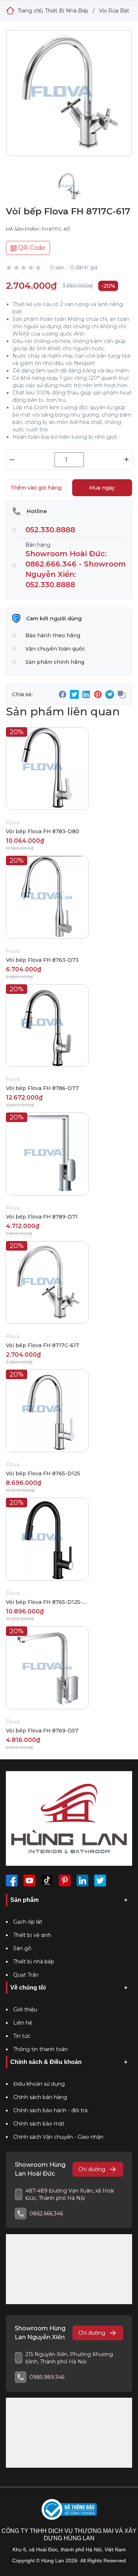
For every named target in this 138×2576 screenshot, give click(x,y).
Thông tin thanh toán (40, 2049)
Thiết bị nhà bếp (34, 1962)
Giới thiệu (25, 2009)
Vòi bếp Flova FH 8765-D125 (43, 1473)
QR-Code (31, 248)
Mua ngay (102, 488)
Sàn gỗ (22, 1948)
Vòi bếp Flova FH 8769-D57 (42, 1731)
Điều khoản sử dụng (39, 2084)
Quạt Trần (26, 1975)
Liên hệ (23, 2023)
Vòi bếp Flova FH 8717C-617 (43, 1345)
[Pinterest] (65, 1881)
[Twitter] (100, 1881)
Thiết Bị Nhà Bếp (67, 11)
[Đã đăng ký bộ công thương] (69, 2510)
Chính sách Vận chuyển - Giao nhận (58, 2137)
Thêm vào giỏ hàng (36, 488)
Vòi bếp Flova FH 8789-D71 (42, 1217)
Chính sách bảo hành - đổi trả (50, 2110)
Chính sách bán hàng (40, 2097)
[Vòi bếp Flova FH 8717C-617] (69, 99)
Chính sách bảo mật (39, 2124)
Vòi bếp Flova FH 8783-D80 (43, 831)
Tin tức (22, 2036)
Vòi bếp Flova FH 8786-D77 (42, 1088)
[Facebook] (12, 1881)
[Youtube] (29, 1881)
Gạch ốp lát (28, 1922)
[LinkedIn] (82, 1881)
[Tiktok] (47, 1881)
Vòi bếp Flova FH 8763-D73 (42, 960)
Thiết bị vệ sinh (32, 1935)
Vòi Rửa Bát (114, 11)
